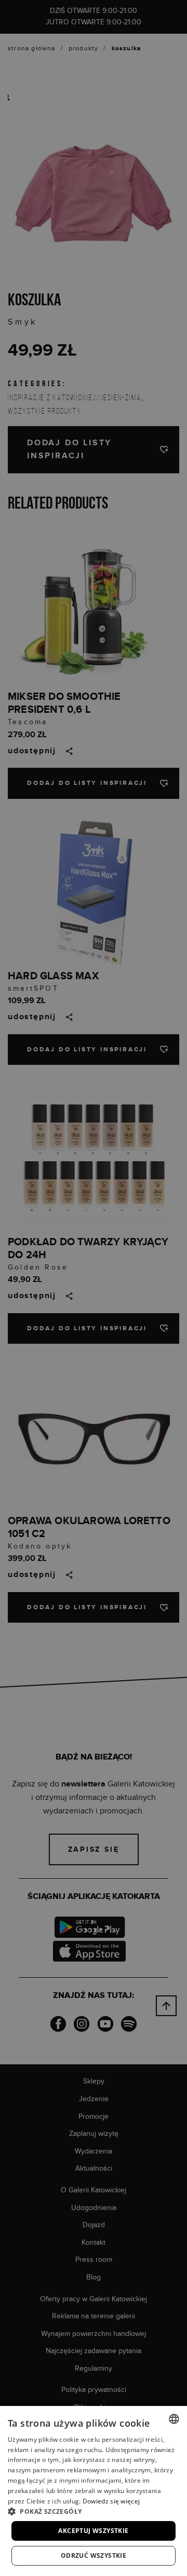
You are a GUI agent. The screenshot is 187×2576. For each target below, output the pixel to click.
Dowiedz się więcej (111, 2501)
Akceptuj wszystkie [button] (93, 2531)
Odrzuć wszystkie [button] (94, 2556)
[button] (94, 2511)
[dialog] (94, 1288)
